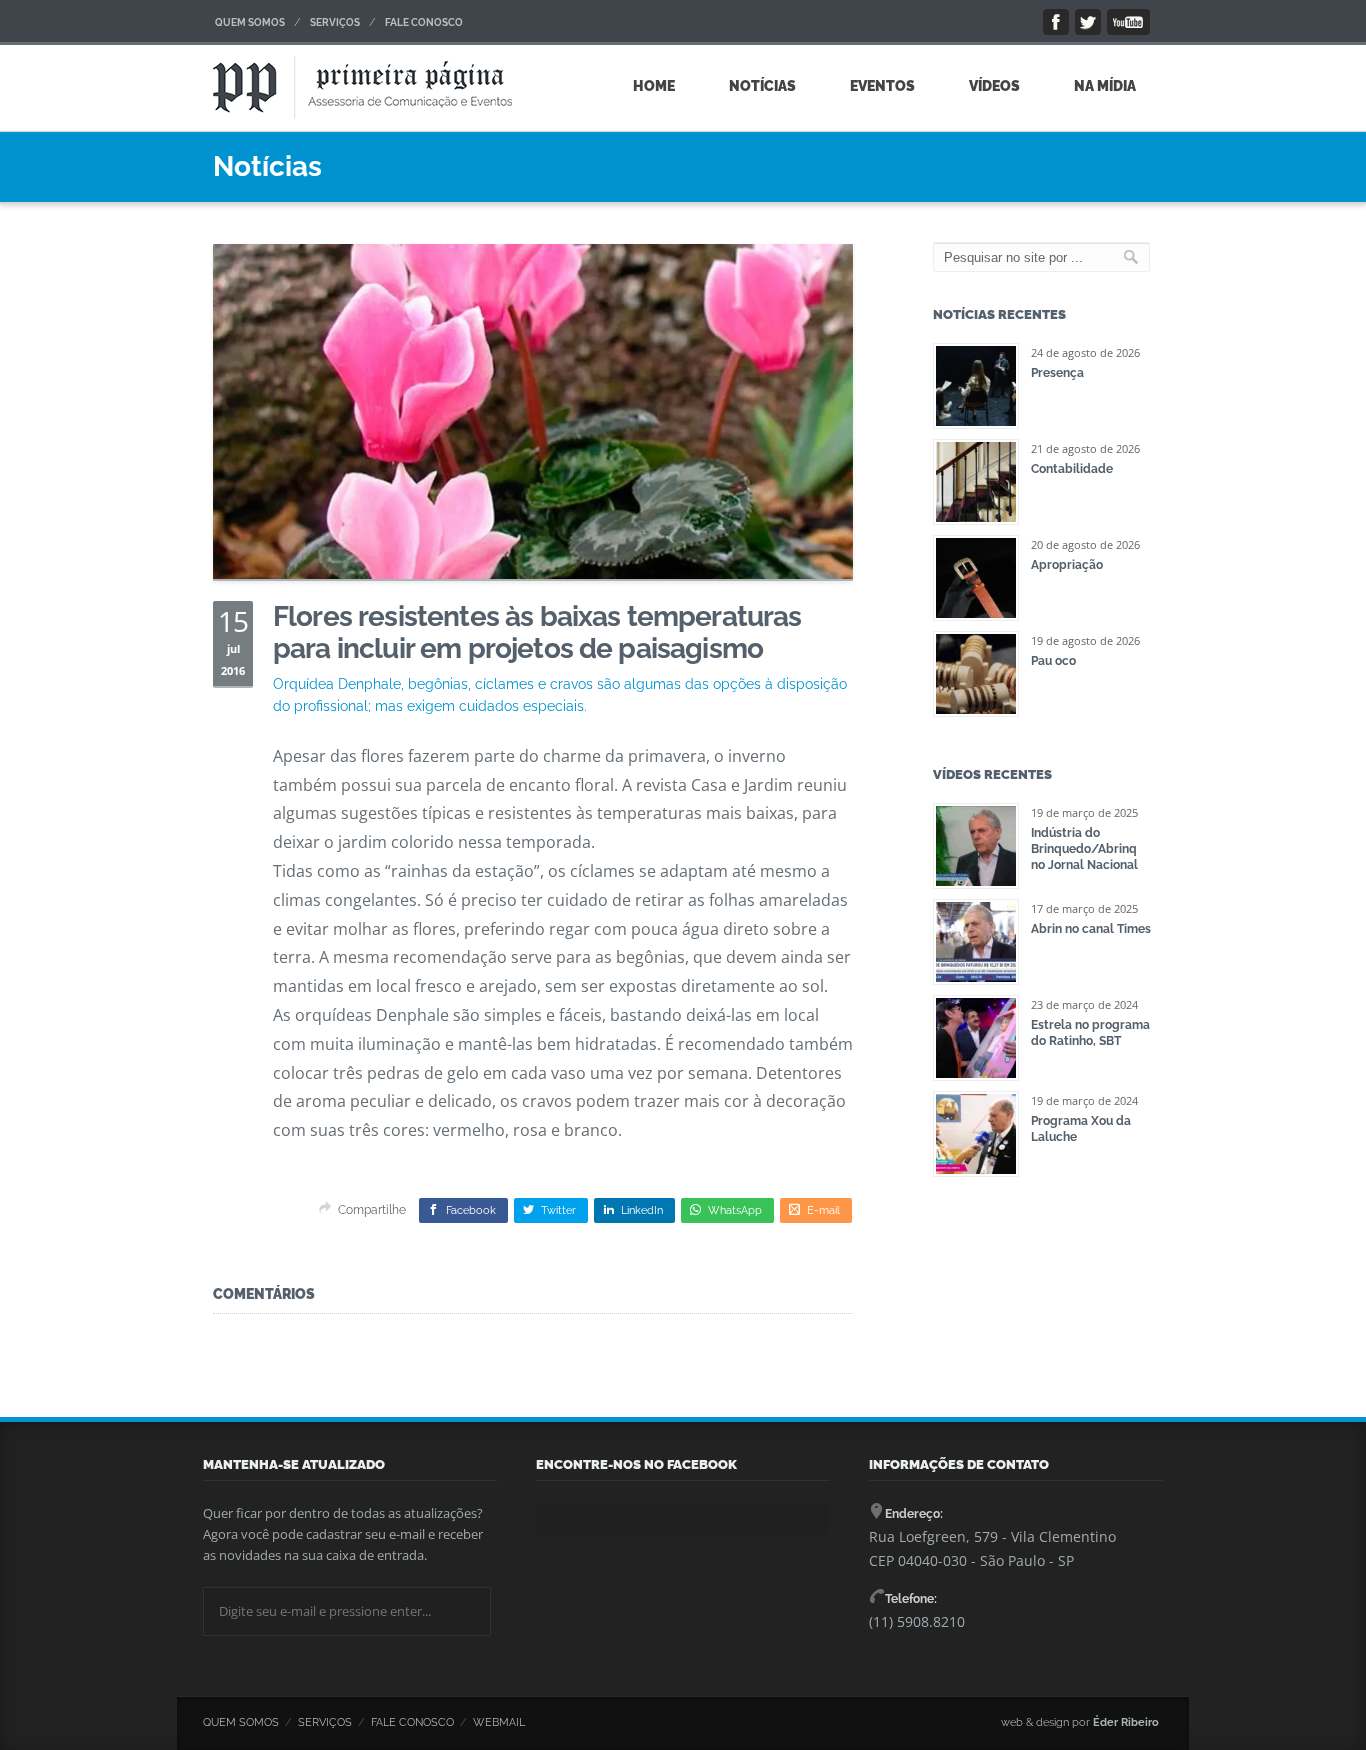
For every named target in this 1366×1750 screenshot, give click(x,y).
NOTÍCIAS (762, 86)
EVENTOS (882, 86)
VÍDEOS (994, 86)
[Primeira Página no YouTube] (1128, 22)
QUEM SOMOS (250, 22)
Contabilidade (1072, 469)
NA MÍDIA (1105, 86)
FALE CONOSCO (424, 22)
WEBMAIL (499, 1722)
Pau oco (1053, 661)
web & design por (1080, 1722)
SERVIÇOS (335, 22)
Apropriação (1067, 565)
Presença (1057, 373)
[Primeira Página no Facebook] (1056, 22)
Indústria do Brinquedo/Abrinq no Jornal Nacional (1084, 849)
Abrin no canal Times (1091, 929)
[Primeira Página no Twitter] (1088, 22)
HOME (654, 86)
